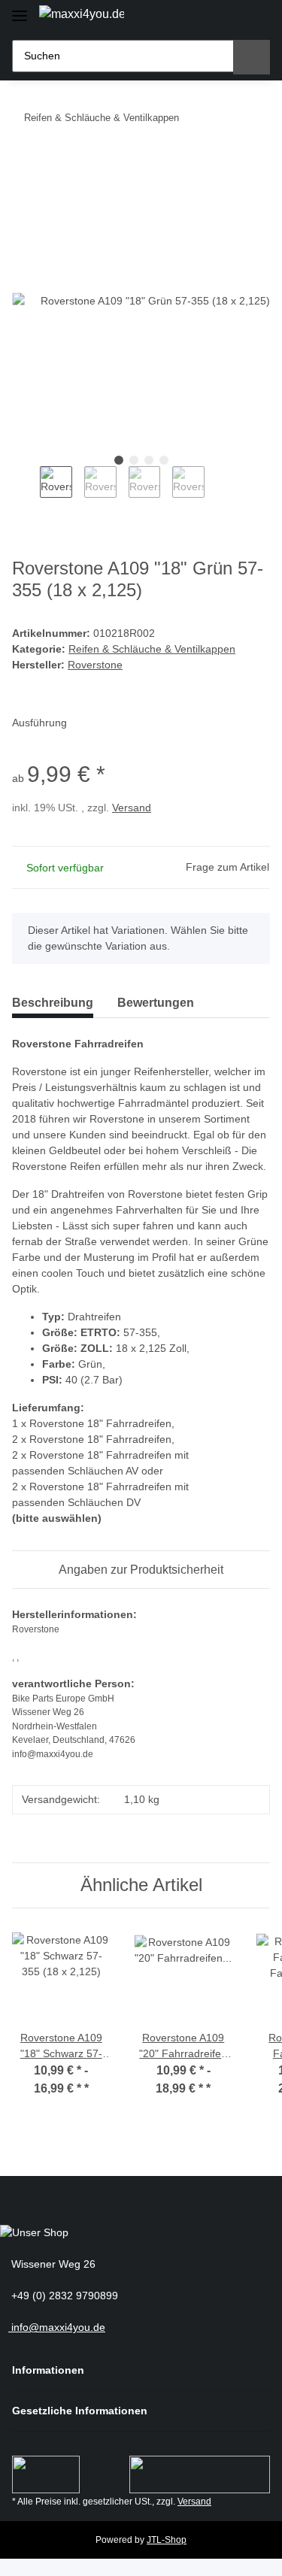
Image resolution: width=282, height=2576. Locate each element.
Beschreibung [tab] (53, 1003)
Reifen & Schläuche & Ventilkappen (152, 649)
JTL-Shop (167, 2540)
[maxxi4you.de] (82, 14)
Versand (132, 808)
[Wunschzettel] (229, 17)
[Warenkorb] (255, 17)
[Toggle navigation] (20, 9)
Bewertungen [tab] (156, 1003)
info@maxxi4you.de (57, 2327)
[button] (203, 17)
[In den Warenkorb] (24, 164)
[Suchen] (252, 57)
